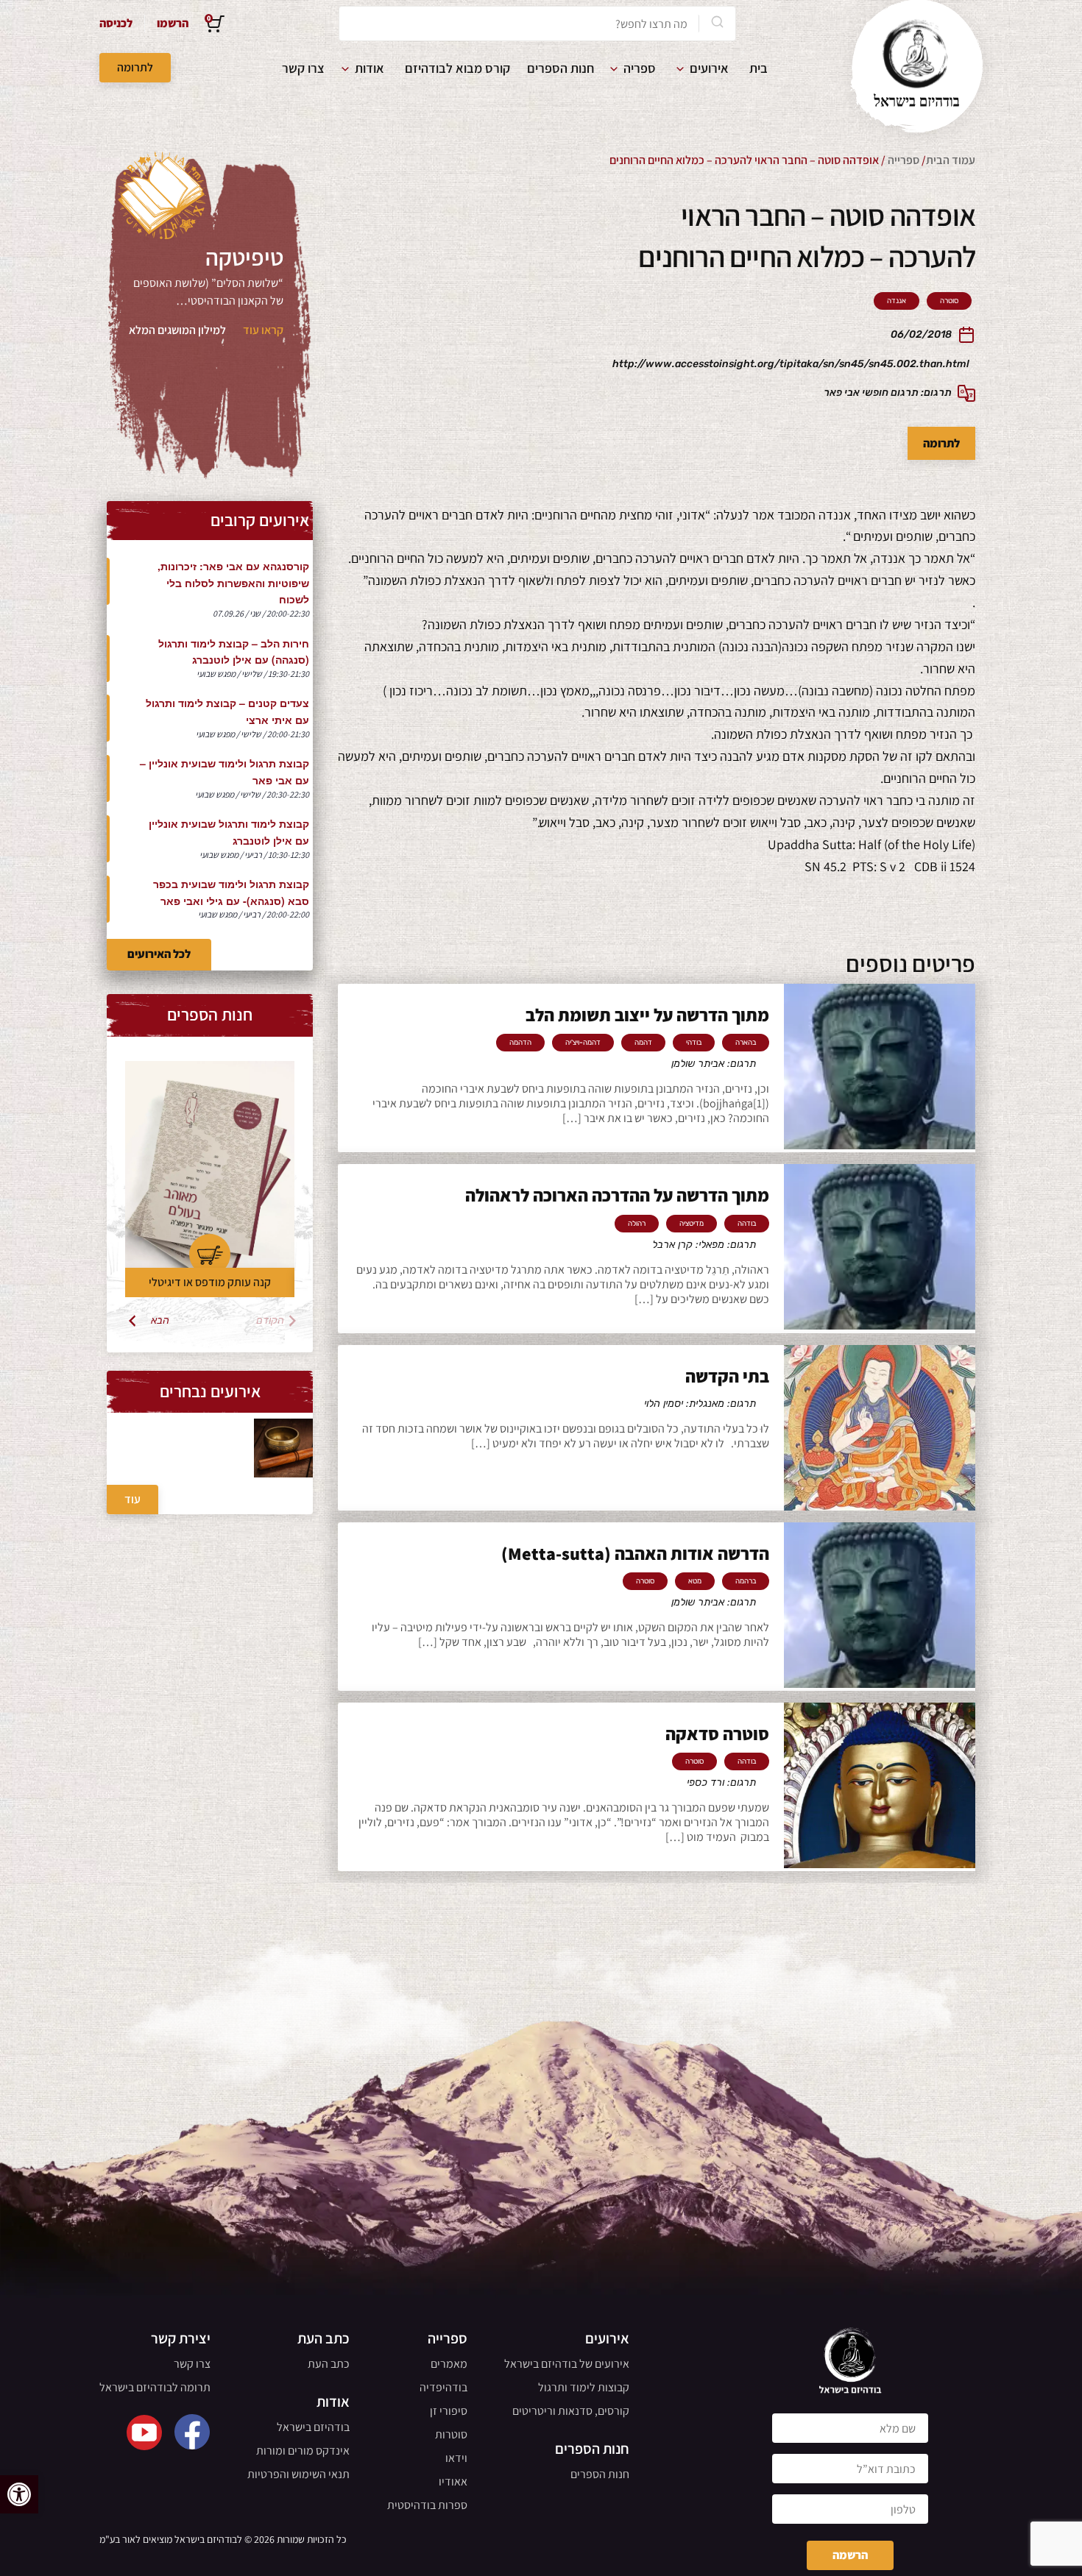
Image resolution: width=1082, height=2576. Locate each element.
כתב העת (329, 2364)
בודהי (694, 1043)
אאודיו (453, 2481)
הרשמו (173, 23)
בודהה (747, 1224)
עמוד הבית (951, 160)
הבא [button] (160, 1321)
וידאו (456, 2458)
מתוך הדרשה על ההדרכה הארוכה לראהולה (617, 1195)
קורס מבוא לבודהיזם (457, 68)
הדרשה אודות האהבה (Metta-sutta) (635, 1553)
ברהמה (746, 1581)
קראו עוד (263, 330)
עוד (132, 1499)
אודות (369, 68)
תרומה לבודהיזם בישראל (155, 2387)
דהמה (643, 1043)
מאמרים (449, 2364)
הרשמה (850, 2555)
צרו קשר (303, 68)
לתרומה (135, 67)
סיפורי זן (449, 2411)
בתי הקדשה (727, 1376)
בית (759, 68)
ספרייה (904, 160)
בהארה (746, 1043)
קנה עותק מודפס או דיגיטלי (210, 1282)
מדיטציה (692, 1224)
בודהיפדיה (443, 2387)
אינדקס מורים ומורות (303, 2451)
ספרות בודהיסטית (427, 2505)
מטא (695, 1581)
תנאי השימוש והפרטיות (298, 2474)
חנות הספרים (561, 68)
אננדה (897, 301)
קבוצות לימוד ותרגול (584, 2387)
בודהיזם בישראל (313, 2427)
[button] (19, 2494)
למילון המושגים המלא (177, 330)
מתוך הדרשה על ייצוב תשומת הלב (647, 1015)
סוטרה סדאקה (717, 1734)
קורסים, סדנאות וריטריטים (571, 2411)
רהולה (637, 1224)
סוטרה (949, 301)
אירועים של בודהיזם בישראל (567, 2364)
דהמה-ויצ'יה (583, 1043)
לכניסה (116, 23)
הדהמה (520, 1043)
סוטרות (451, 2434)
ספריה (640, 68)
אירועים (709, 68)
